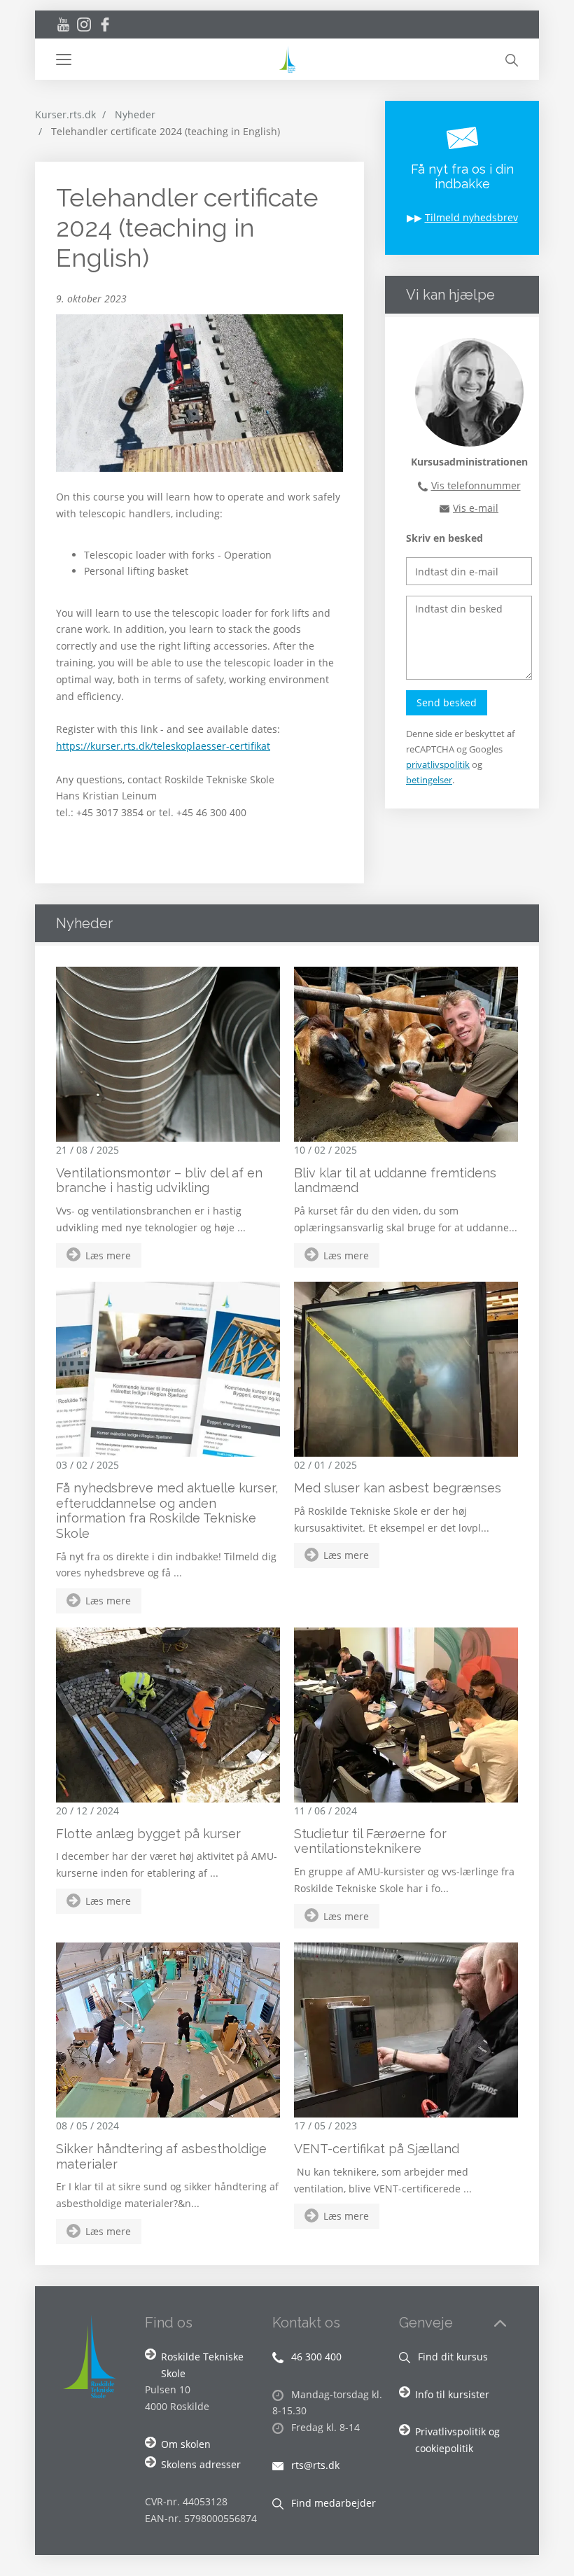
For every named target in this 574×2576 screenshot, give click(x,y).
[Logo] (287, 59)
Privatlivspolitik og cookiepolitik (457, 2440)
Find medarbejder (332, 2503)
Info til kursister (452, 2394)
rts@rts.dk (314, 2465)
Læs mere (108, 1255)
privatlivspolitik (438, 764)
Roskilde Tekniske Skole (202, 2365)
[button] (166, 59)
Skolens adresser (201, 2464)
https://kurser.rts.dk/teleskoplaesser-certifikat (163, 746)
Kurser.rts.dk (65, 114)
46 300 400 (315, 2357)
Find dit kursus (451, 2357)
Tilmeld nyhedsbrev (471, 217)
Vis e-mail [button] (476, 508)
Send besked (447, 702)
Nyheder (135, 114)
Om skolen (186, 2444)
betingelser (429, 780)
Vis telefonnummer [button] (476, 485)
